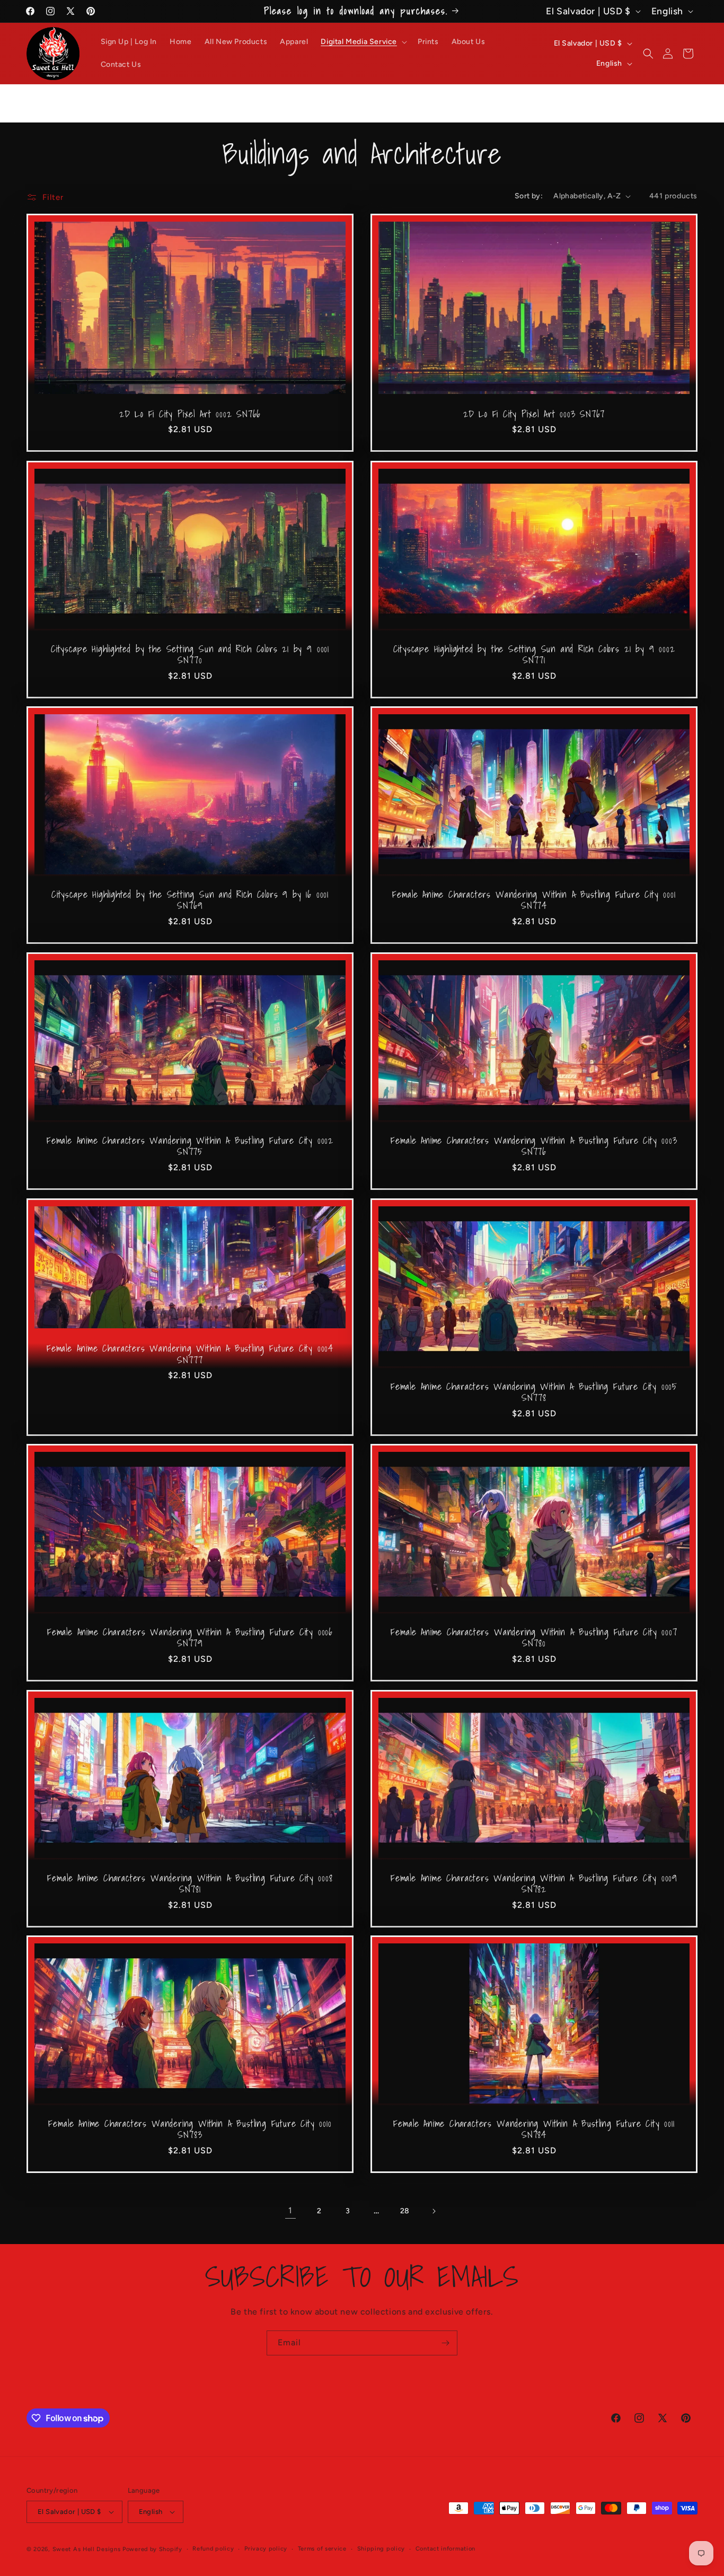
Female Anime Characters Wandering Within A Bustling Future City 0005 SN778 (534, 1392)
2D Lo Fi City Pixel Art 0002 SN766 (190, 414)
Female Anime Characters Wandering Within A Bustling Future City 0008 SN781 (190, 1884)
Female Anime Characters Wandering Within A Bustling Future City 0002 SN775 (190, 1146)
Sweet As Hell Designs (87, 2549)
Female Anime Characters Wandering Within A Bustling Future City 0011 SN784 (534, 2129)
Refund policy (213, 2549)
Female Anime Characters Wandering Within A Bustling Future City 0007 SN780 (534, 1638)
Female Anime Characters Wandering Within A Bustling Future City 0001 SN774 (534, 900)
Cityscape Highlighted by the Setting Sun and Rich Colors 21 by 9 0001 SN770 (190, 654)
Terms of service (322, 2549)
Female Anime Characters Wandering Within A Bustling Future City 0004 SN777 (190, 1354)
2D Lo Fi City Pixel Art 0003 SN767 (534, 414)
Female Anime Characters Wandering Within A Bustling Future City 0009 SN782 (534, 1884)
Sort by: (529, 196)
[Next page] (434, 2211)
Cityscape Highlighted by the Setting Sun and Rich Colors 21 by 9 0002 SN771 (534, 654)
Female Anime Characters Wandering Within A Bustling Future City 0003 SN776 (534, 1146)
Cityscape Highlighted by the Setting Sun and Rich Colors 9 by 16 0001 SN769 (190, 900)
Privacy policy (266, 2549)
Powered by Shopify (152, 2549)
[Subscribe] (445, 2343)
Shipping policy (381, 2549)
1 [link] (290, 2211)
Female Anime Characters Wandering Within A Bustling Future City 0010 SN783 (190, 2129)
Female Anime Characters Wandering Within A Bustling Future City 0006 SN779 (190, 1638)
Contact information (445, 2549)
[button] (363, 42)
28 (405, 2211)
